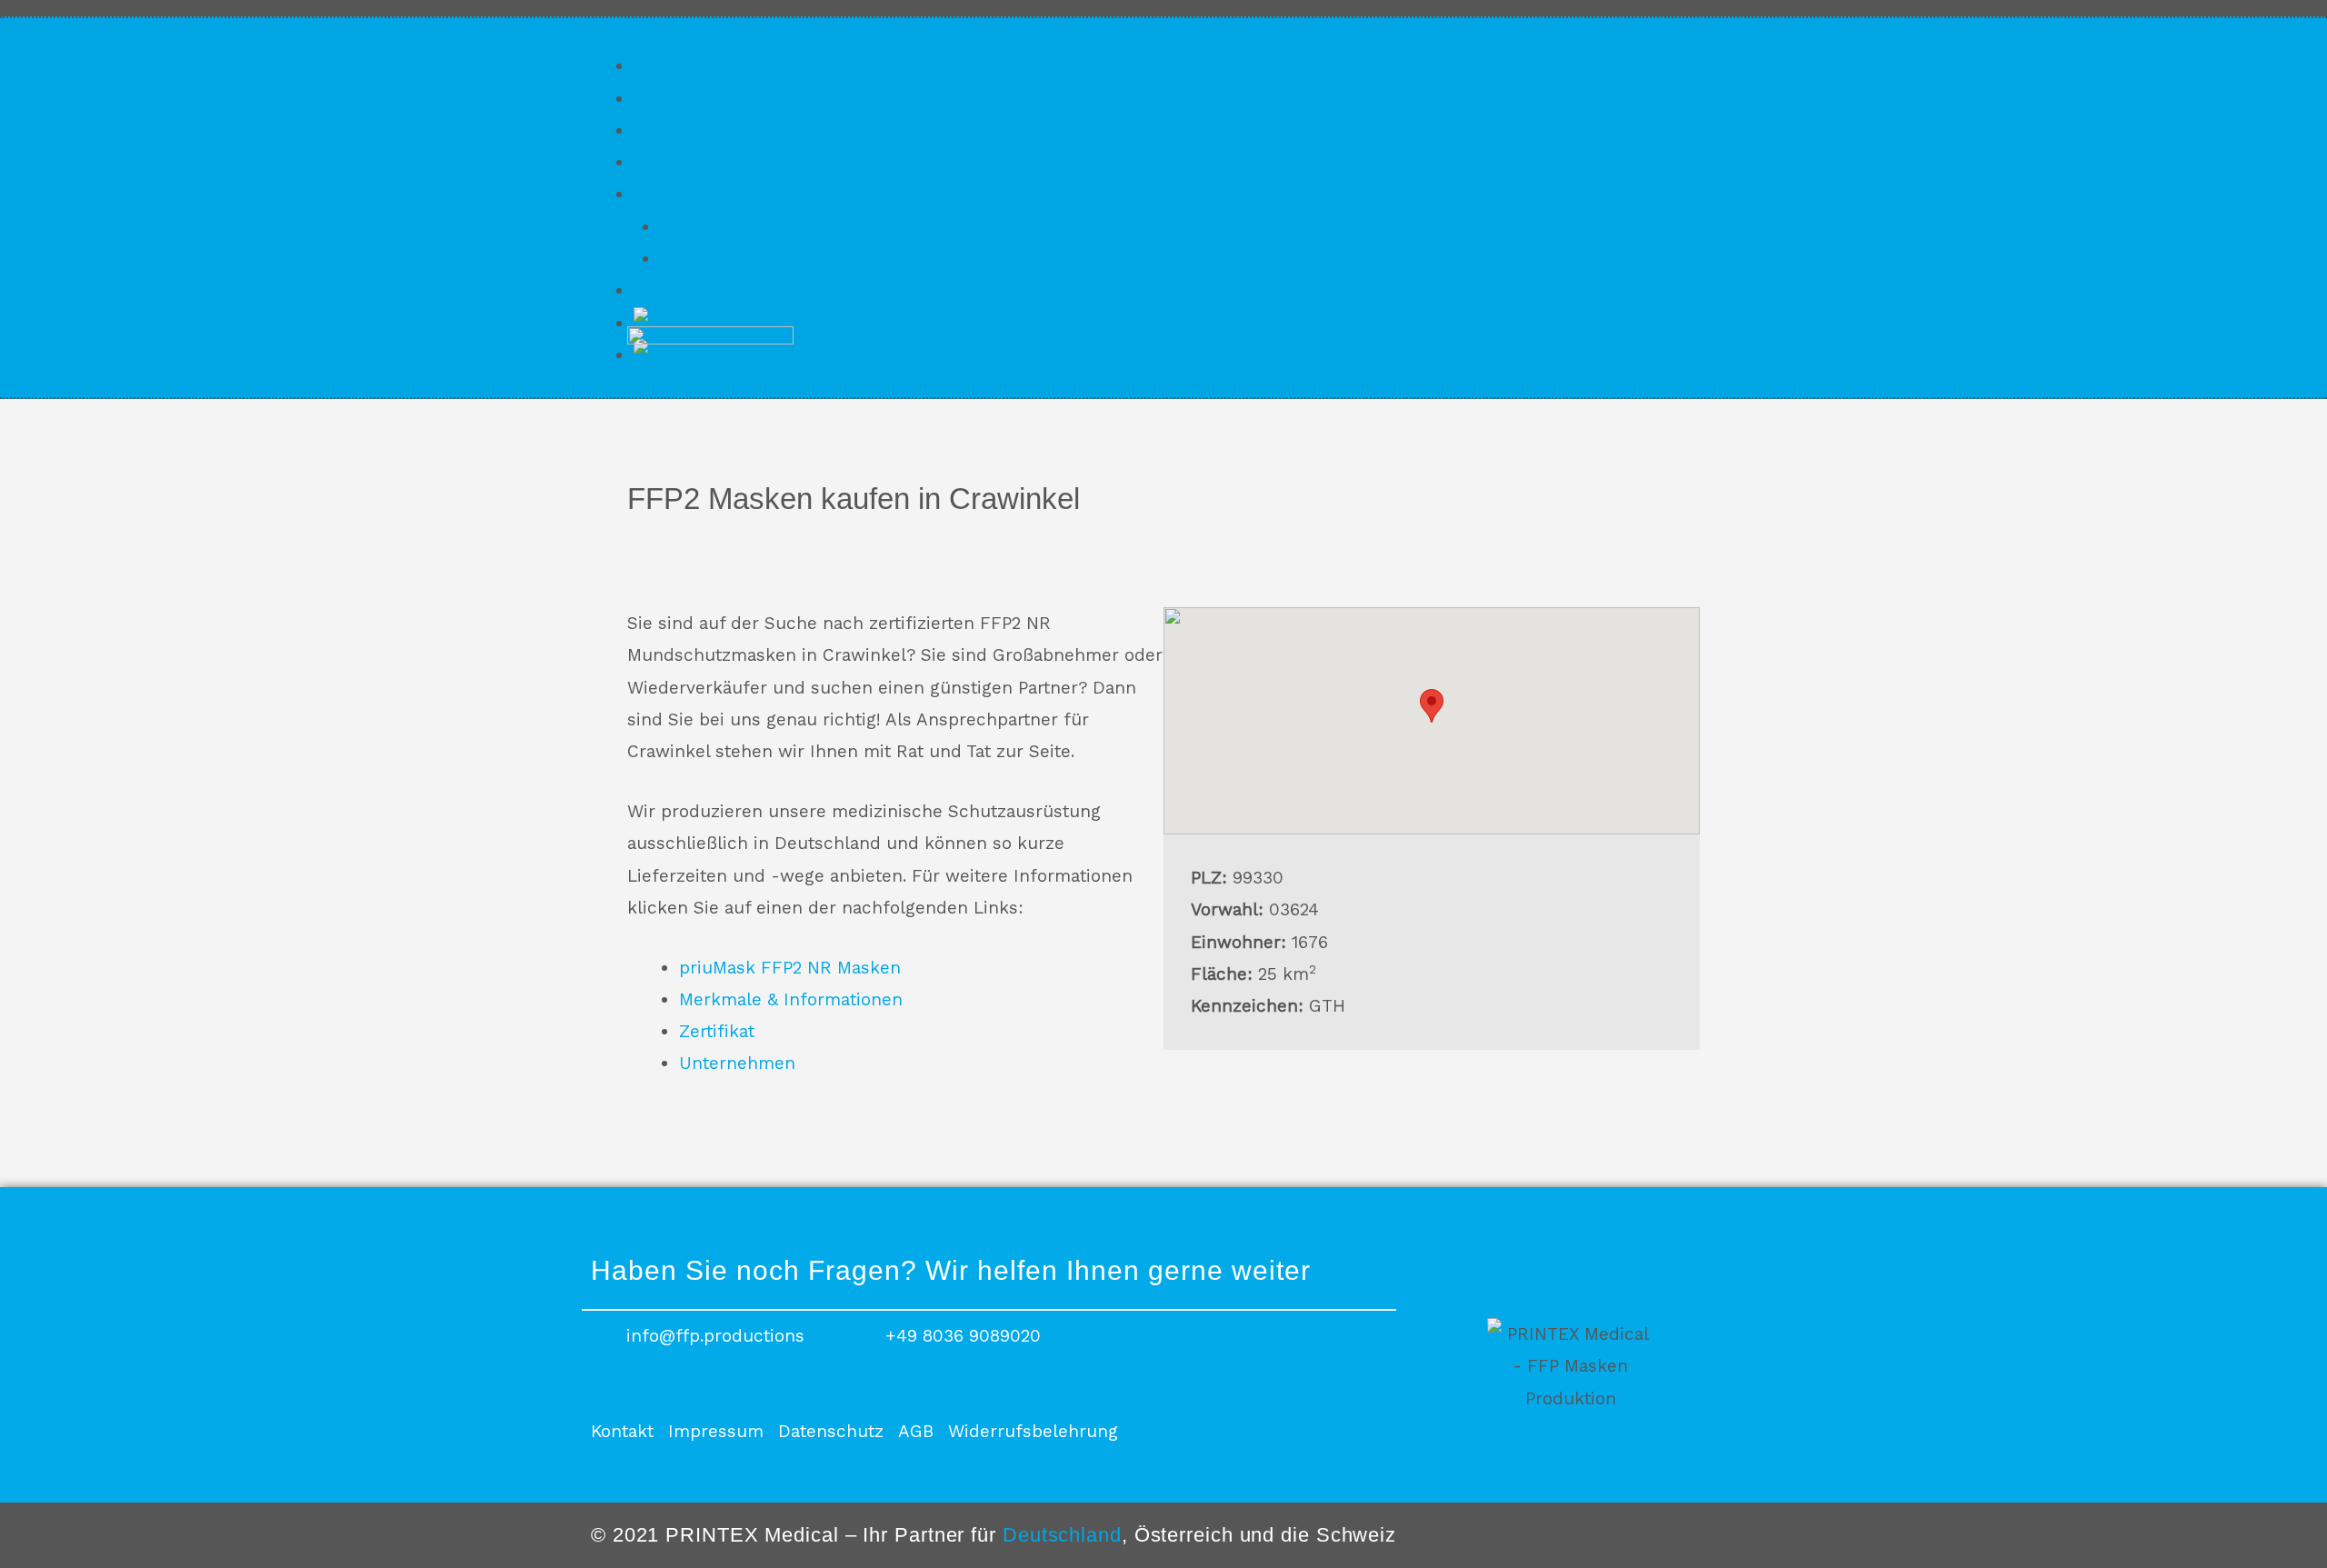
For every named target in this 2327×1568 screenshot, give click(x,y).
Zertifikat (671, 130)
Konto (657, 194)
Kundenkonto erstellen (756, 227)
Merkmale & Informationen (745, 99)
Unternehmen (692, 162)
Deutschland (1062, 1535)
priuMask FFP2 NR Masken (744, 66)
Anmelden (703, 259)
